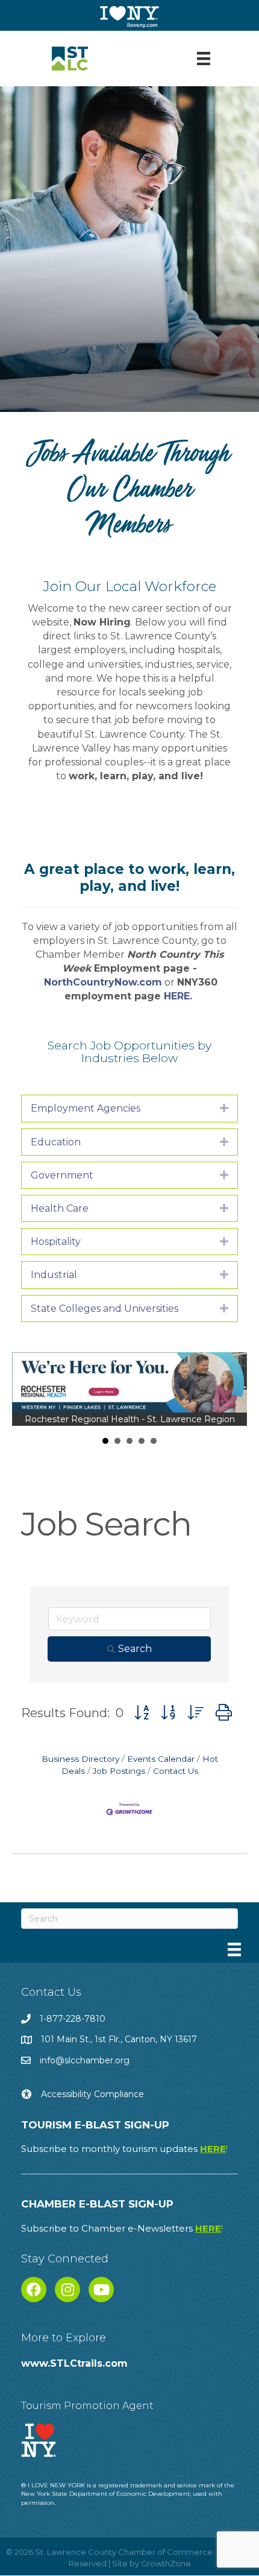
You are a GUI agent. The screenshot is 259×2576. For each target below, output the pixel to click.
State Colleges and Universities (105, 1309)
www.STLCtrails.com (74, 2363)
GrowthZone (166, 2563)
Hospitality (56, 1242)
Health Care (60, 1208)
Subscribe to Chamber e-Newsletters (122, 2228)
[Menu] (204, 59)
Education (56, 1142)
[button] (142, 1713)
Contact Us (176, 1771)
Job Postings (119, 1771)
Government (62, 1175)
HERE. (179, 996)
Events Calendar (161, 1759)
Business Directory (80, 1759)
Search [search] (135, 1649)
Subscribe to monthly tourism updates (124, 2149)
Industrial (54, 1275)
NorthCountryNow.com (103, 982)
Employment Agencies (86, 1108)
